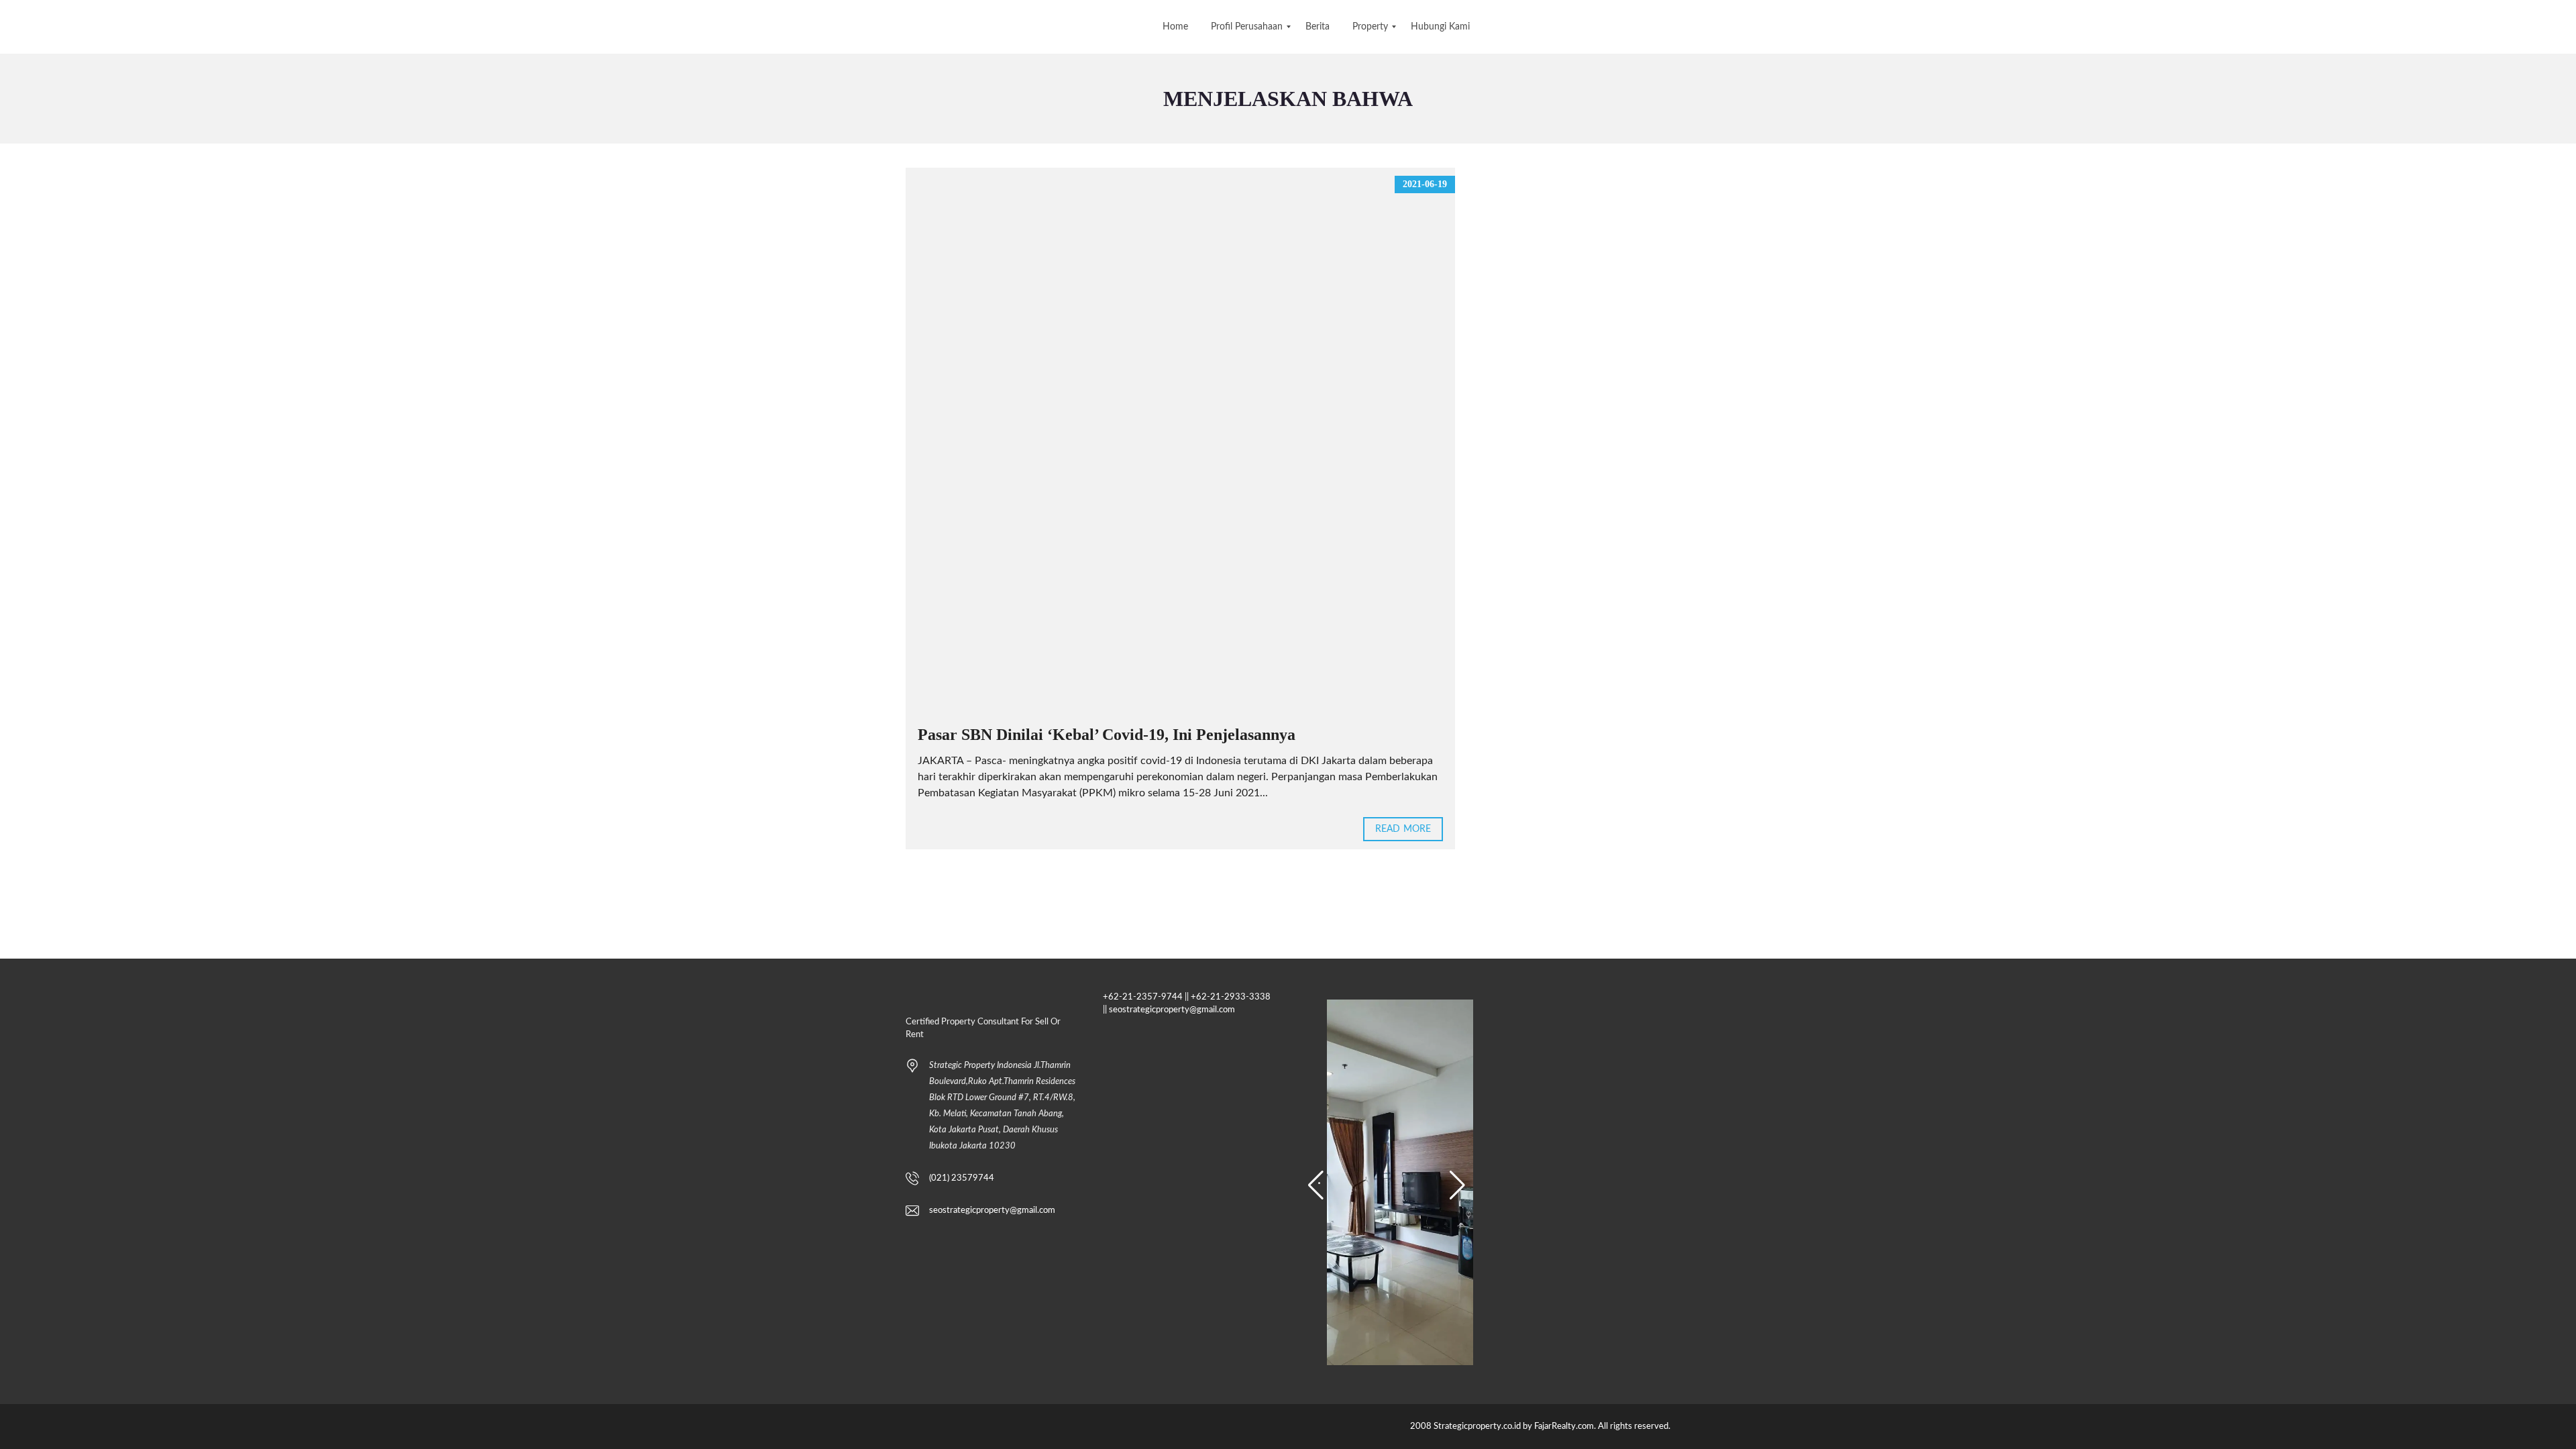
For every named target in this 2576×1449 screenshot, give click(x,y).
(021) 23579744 (962, 1178)
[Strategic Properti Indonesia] (12, 27)
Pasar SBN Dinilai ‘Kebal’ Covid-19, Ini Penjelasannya (1107, 735)
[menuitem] (1175, 27)
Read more (1403, 829)
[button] (1316, 1185)
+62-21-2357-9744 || (1146, 997)
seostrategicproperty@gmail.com (992, 1211)
